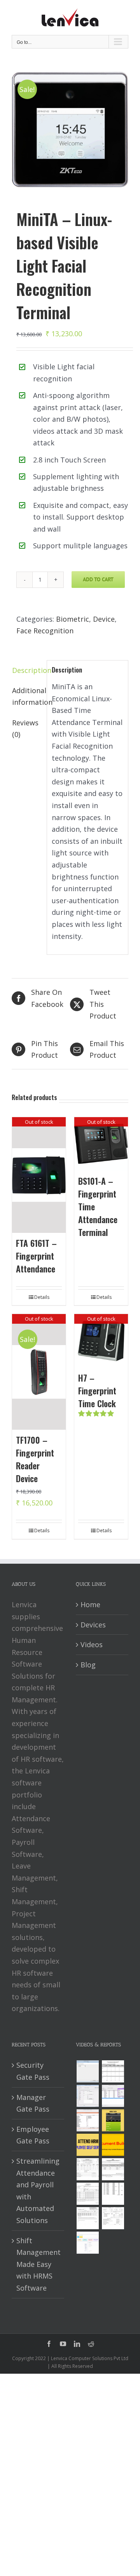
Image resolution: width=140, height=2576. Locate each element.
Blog (88, 1665)
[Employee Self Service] (87, 2145)
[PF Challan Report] (113, 2218)
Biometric (73, 619)
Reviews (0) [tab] (25, 729)
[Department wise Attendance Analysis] (113, 2071)
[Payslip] (87, 2243)
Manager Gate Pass (33, 2103)
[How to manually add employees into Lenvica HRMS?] (87, 2096)
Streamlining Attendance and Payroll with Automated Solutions (38, 2191)
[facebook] (49, 2344)
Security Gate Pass (33, 2071)
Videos (92, 1644)
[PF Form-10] (113, 2169)
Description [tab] (27, 670)
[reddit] (91, 2344)
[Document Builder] (113, 2145)
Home (90, 1604)
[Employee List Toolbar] (113, 2096)
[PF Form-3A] (87, 2218)
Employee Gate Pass (33, 2135)
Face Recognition (45, 631)
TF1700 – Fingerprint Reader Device (35, 1459)
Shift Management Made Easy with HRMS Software (38, 2264)
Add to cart (98, 579)
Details (42, 1297)
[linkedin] (77, 2344)
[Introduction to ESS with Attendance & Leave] (113, 2120)
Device (104, 619)
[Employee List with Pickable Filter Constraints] (87, 2120)
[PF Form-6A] (87, 2194)
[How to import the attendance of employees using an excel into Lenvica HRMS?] (87, 2071)
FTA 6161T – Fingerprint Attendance (36, 1256)
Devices (93, 1625)
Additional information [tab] (27, 696)
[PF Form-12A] (87, 2169)
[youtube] (63, 2344)
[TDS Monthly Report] (113, 2194)
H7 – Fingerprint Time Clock (97, 1391)
